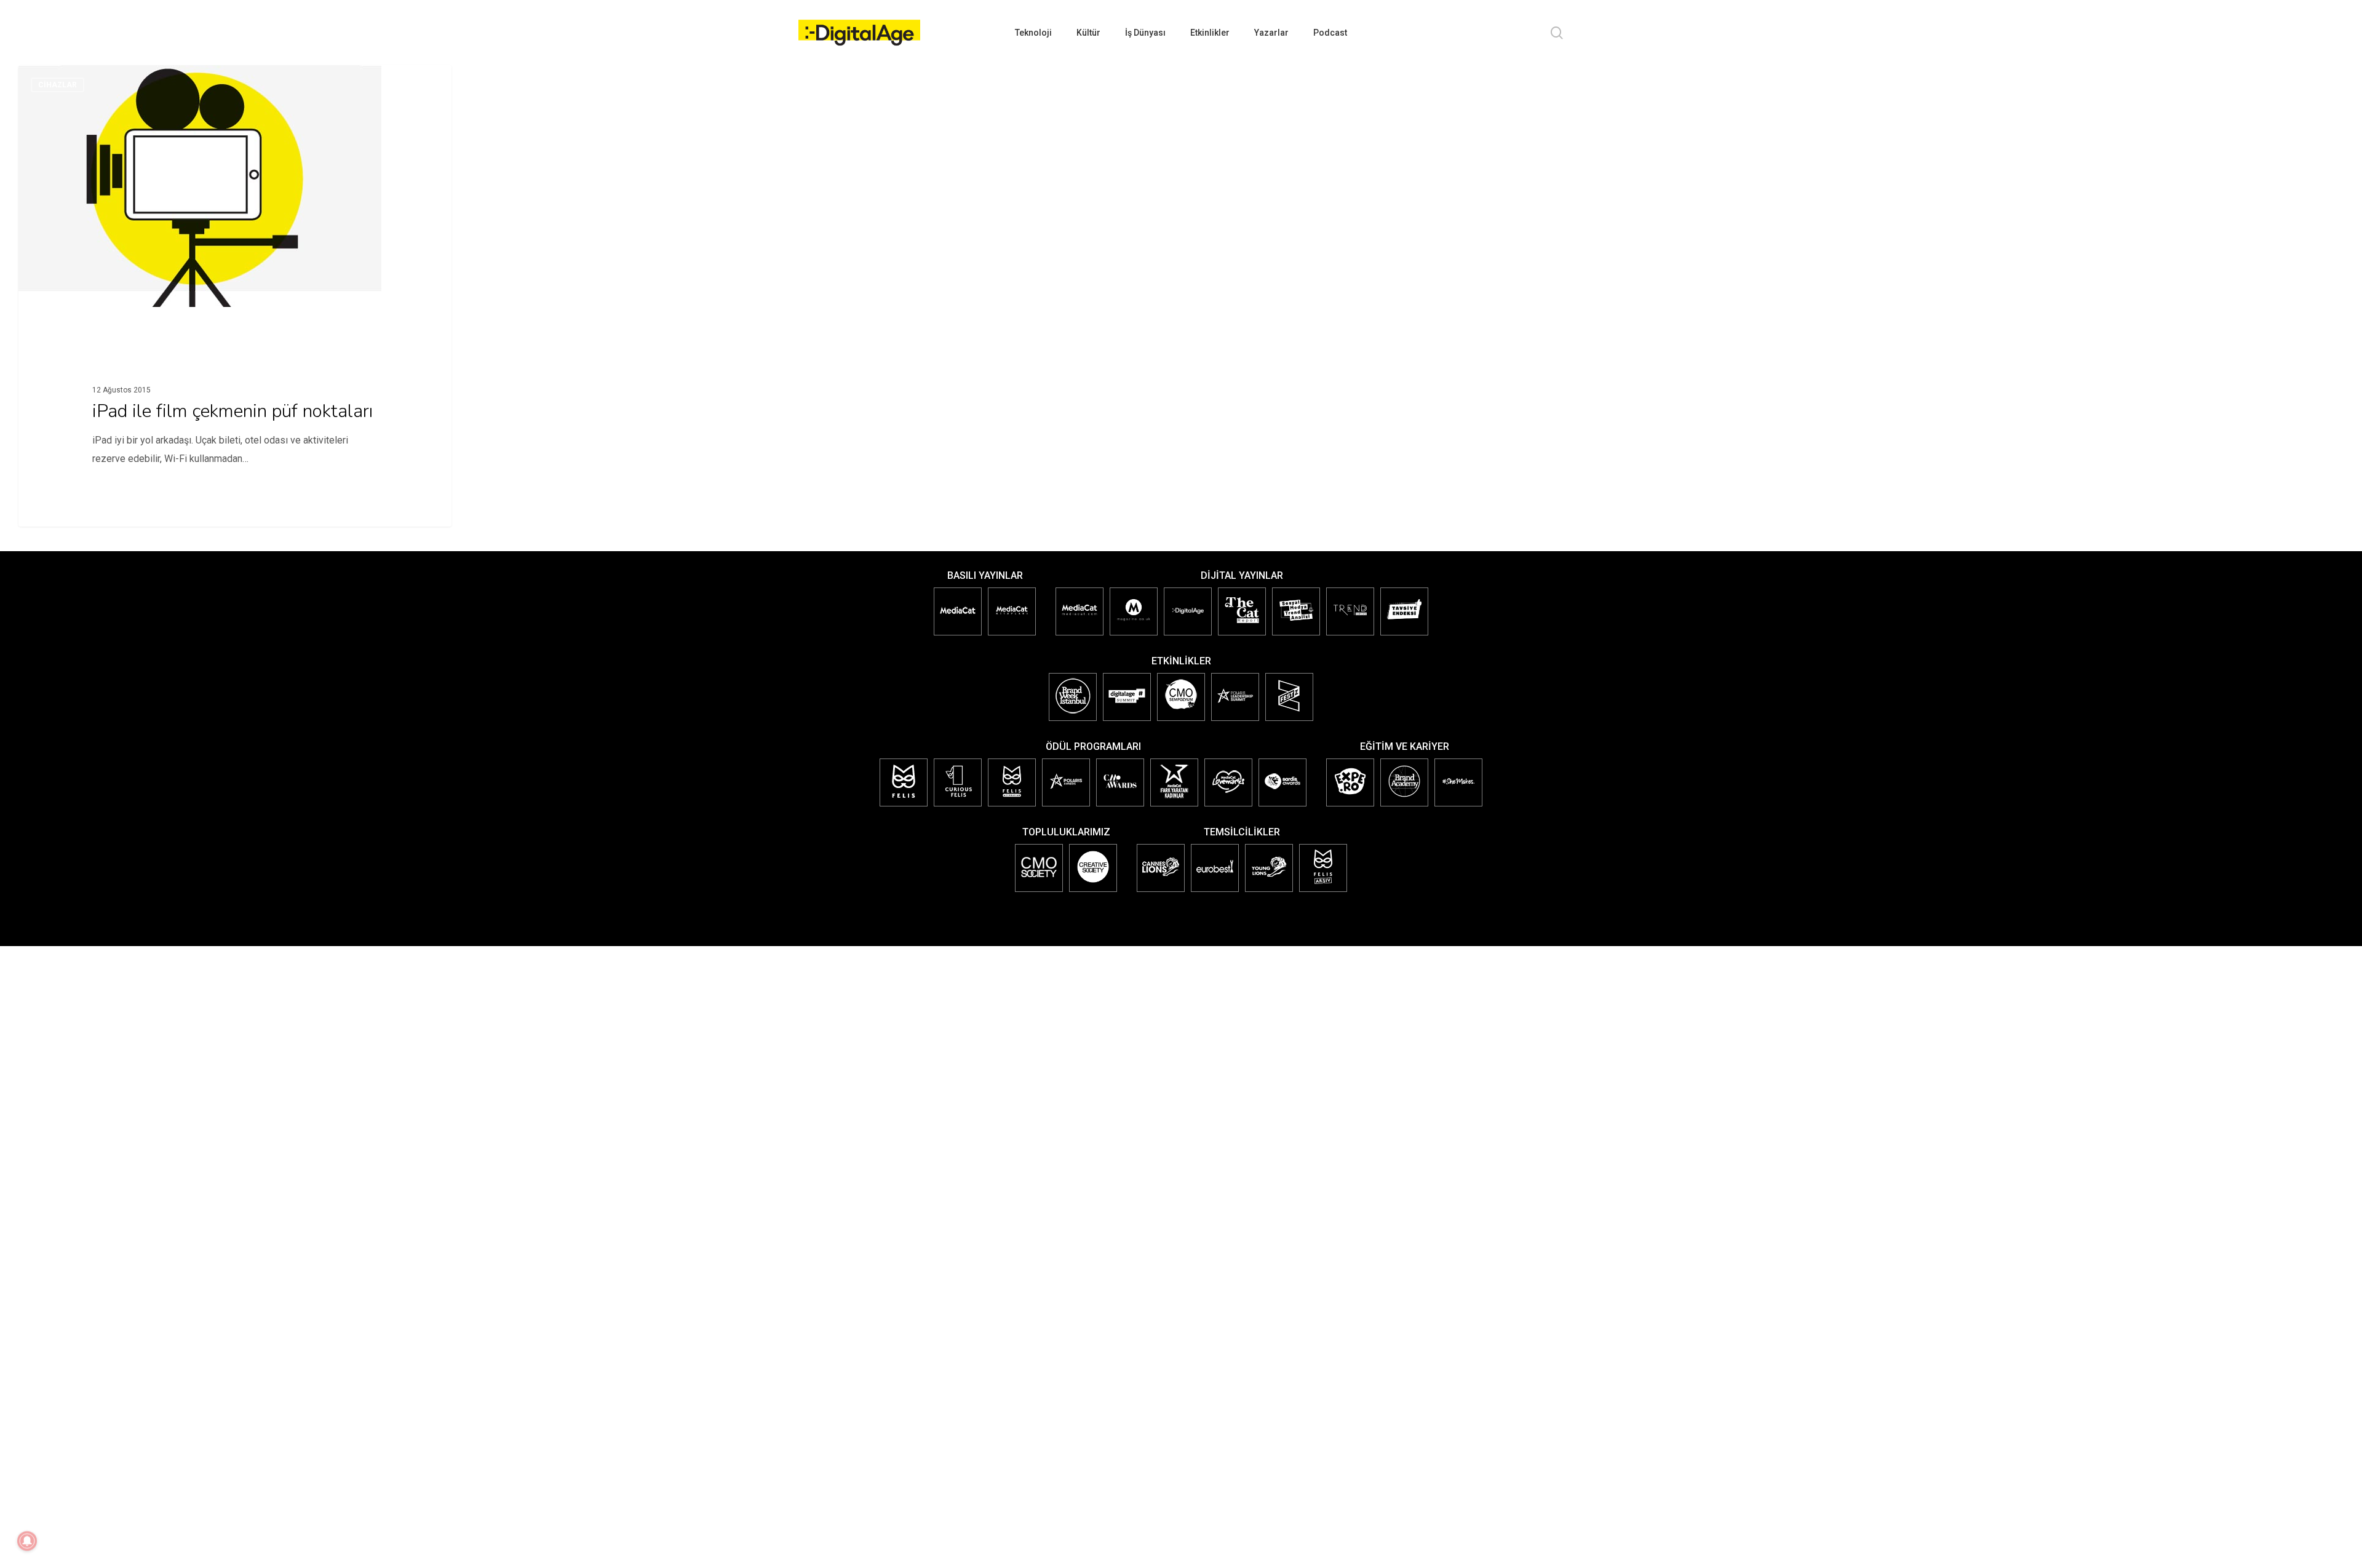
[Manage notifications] (27, 1541)
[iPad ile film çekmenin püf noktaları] (235, 303)
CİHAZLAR (58, 85)
